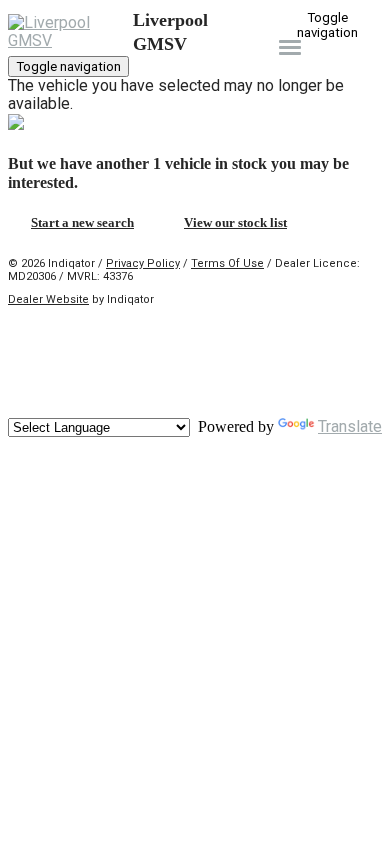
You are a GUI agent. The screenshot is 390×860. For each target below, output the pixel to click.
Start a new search (82, 222)
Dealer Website (48, 299)
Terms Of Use (227, 263)
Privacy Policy (143, 263)
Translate (350, 426)
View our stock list (235, 222)
